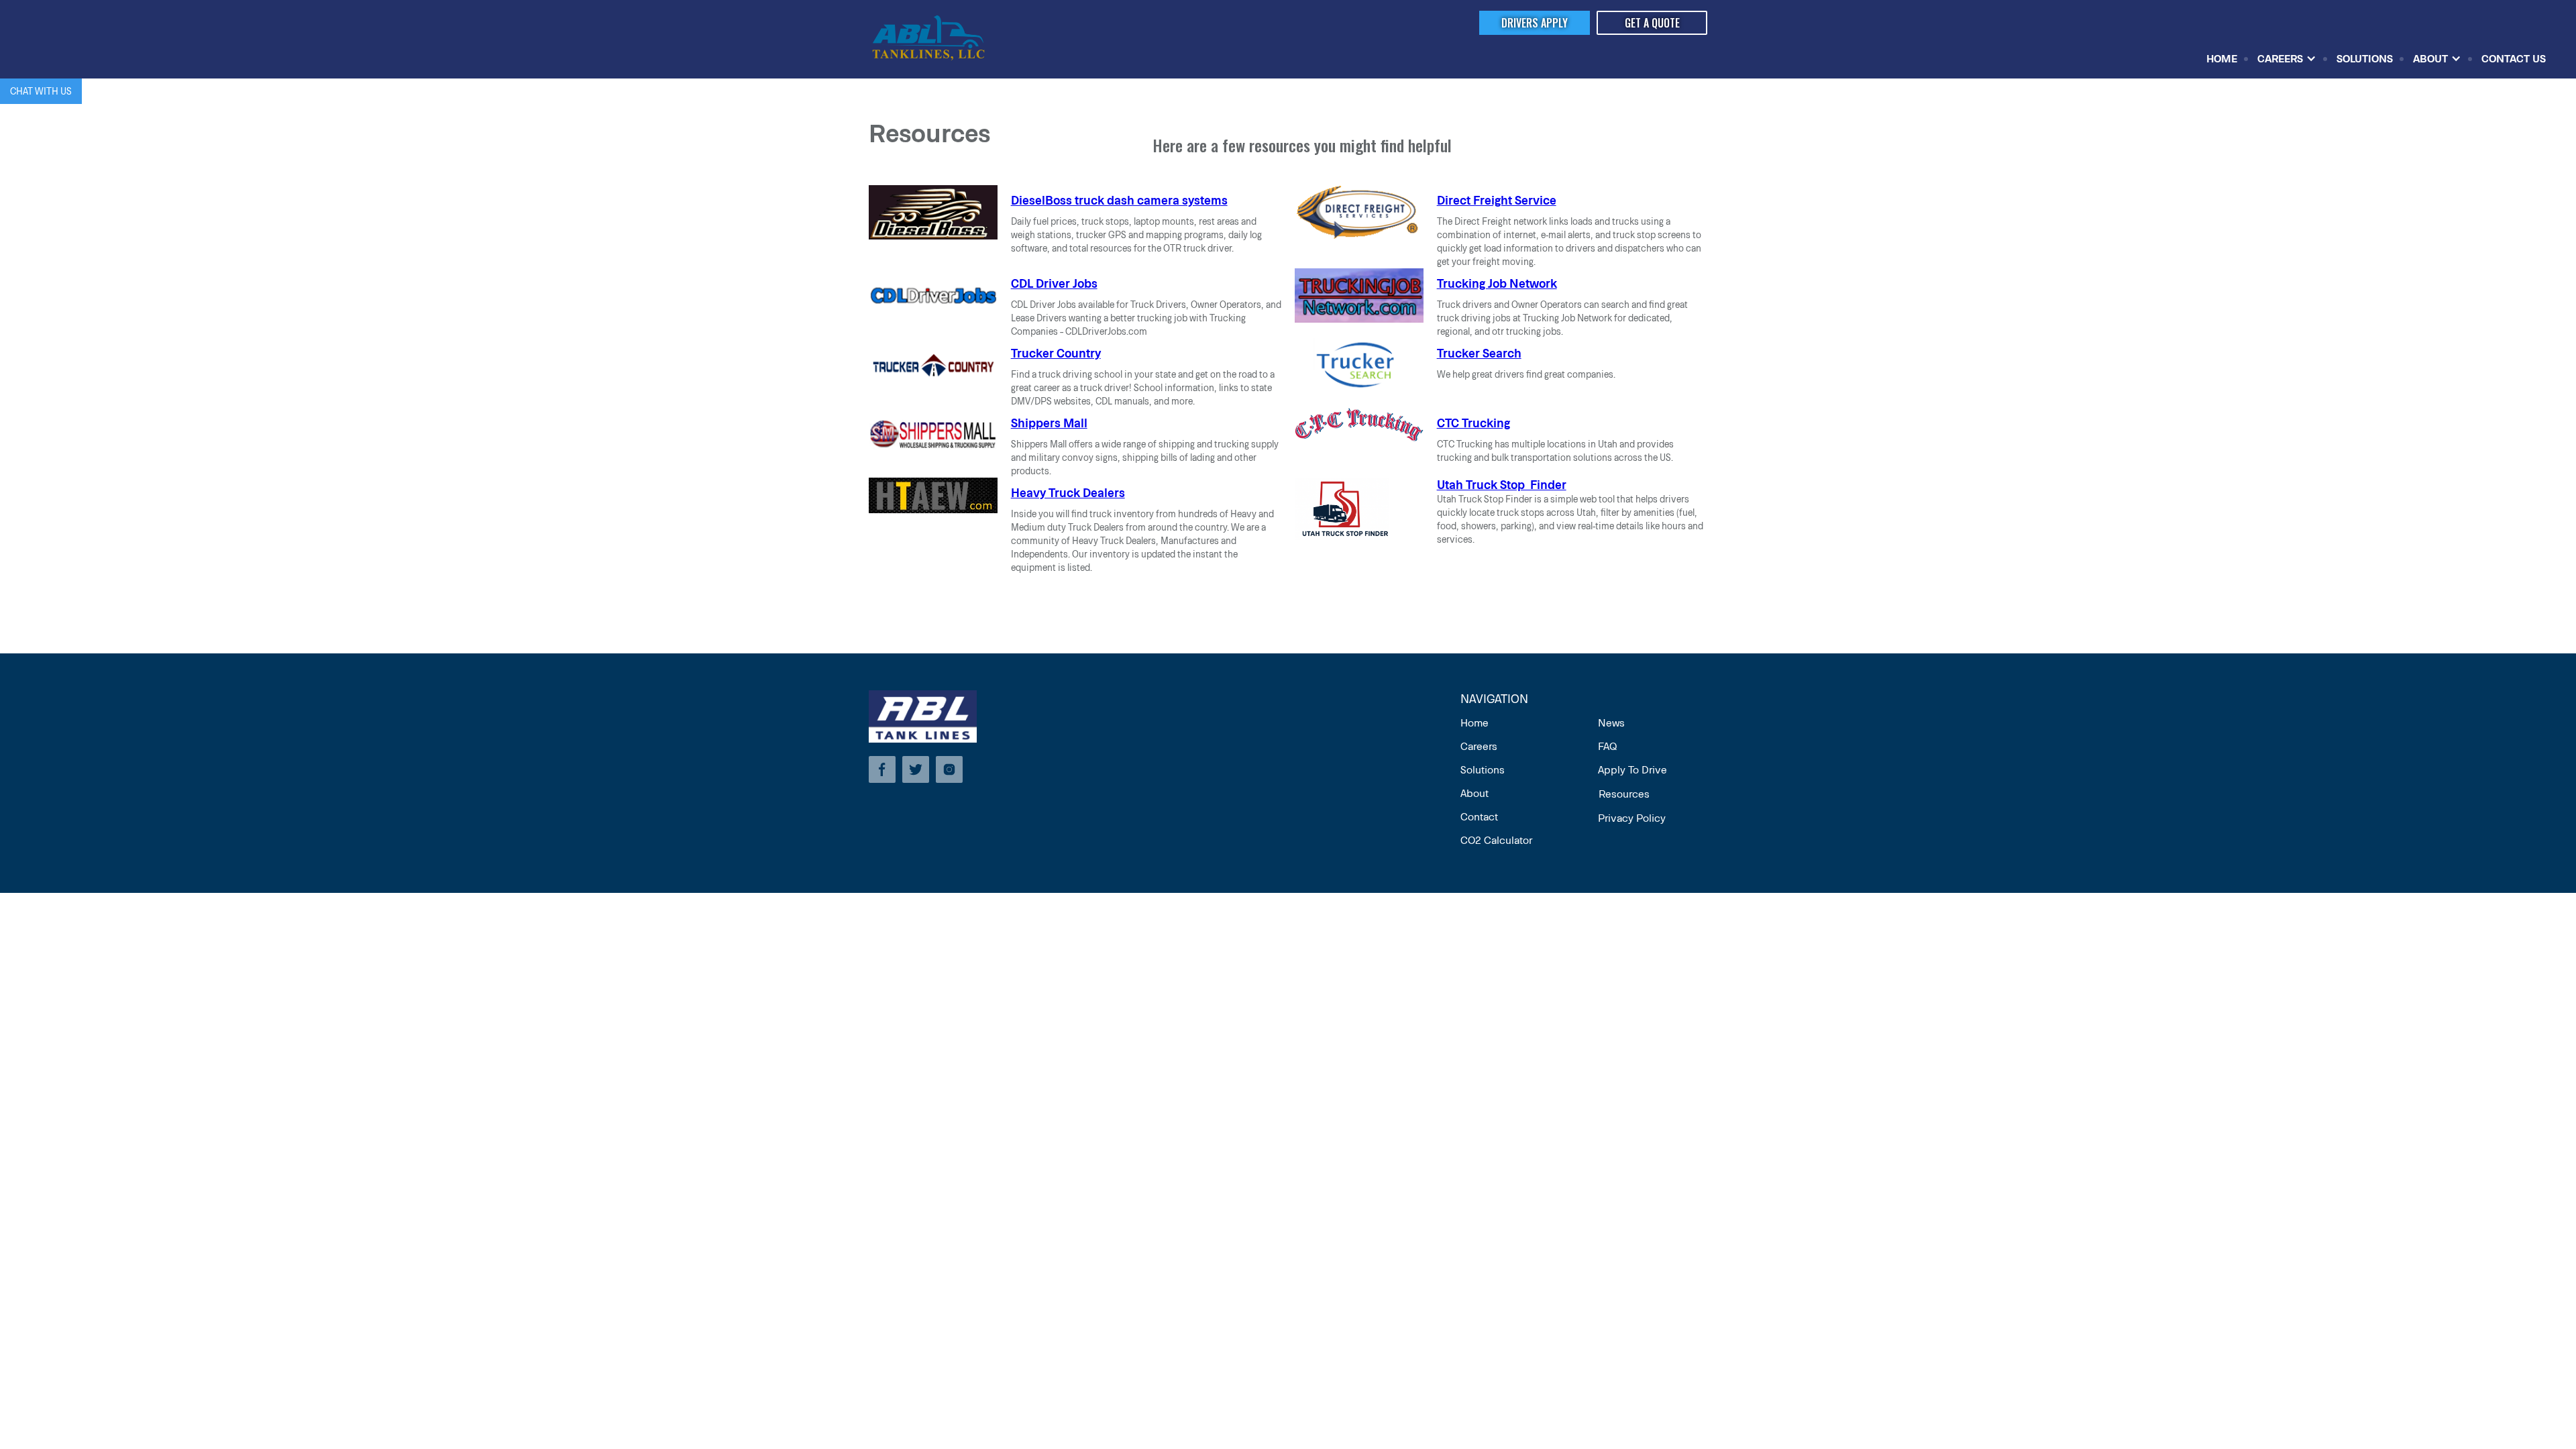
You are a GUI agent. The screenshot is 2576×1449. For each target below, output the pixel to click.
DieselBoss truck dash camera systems (1119, 200)
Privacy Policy (1632, 817)
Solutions (1483, 769)
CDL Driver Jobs (1054, 283)
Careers (1479, 746)
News (1611, 722)
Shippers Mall (1049, 423)
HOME (2222, 58)
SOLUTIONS (2365, 58)
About (1474, 793)
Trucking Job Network (1497, 283)
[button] (2287, 58)
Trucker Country (1056, 353)
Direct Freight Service (1497, 200)
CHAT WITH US (41, 91)
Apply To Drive (1632, 769)
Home (1474, 722)
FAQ (1607, 746)
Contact (1479, 816)
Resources (1624, 793)
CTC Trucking (1473, 423)
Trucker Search (1479, 353)
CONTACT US (2514, 58)
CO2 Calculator (1496, 840)
